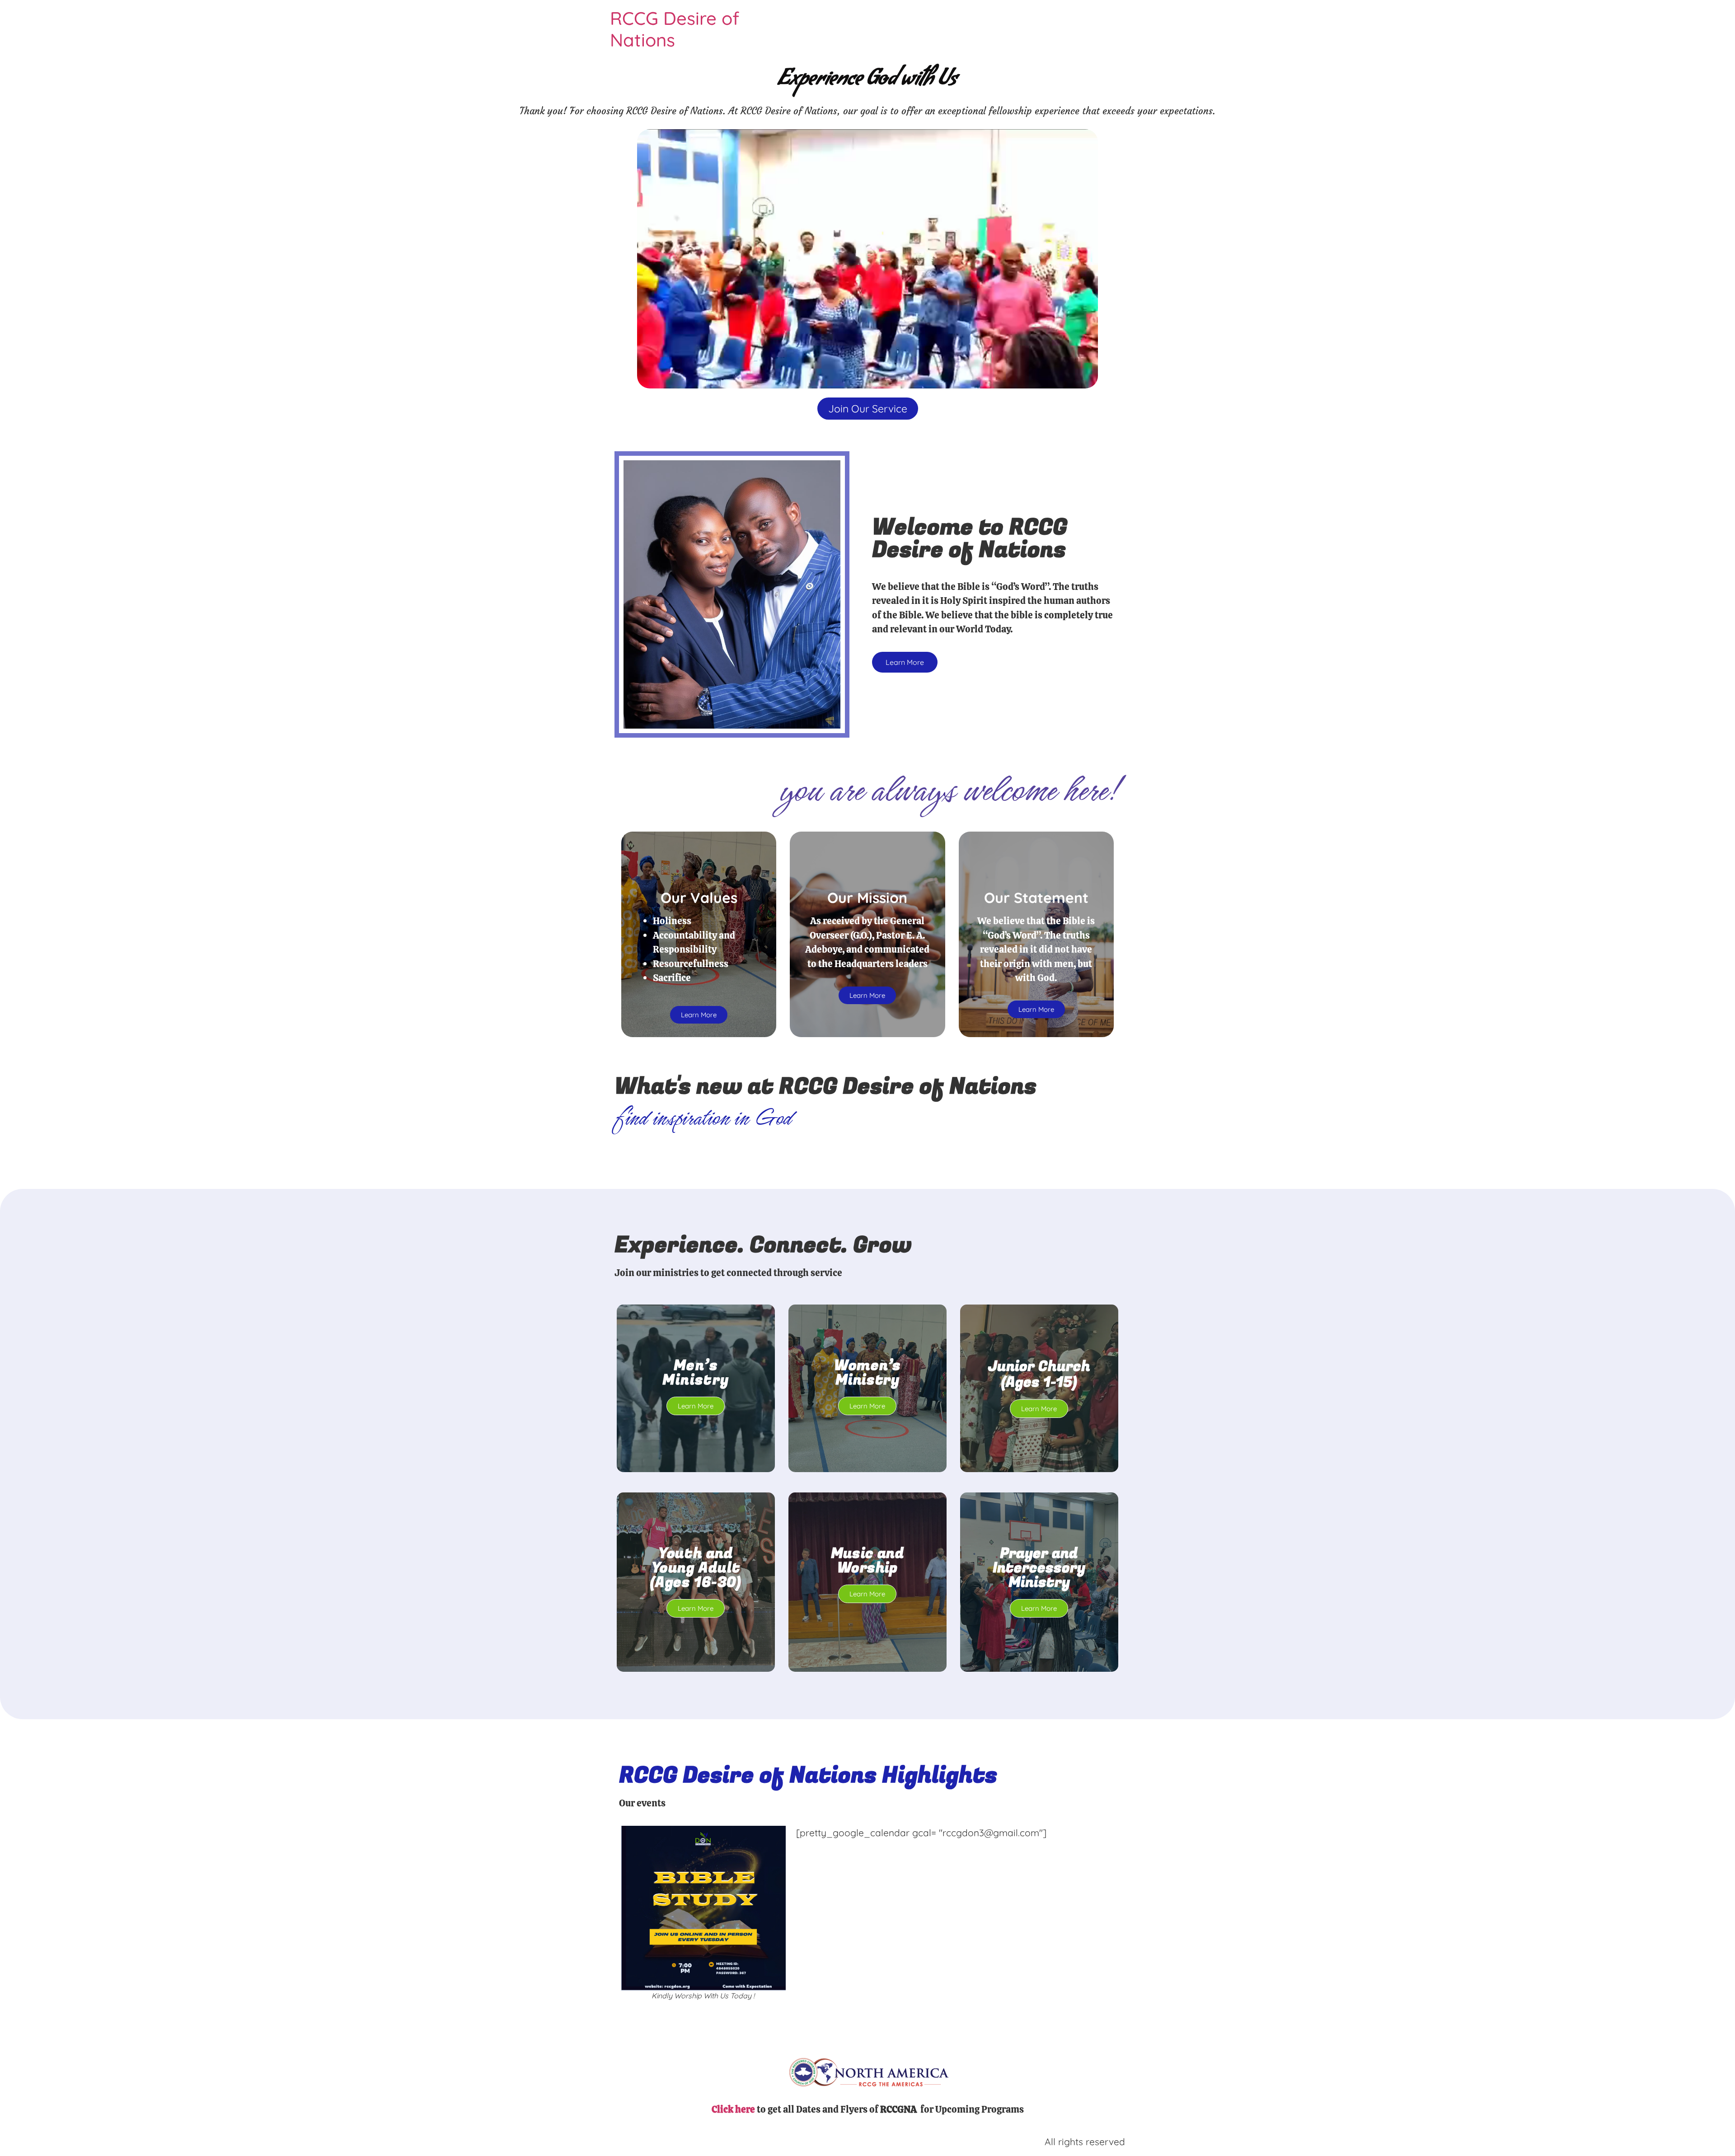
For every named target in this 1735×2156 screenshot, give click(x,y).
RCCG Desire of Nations (675, 29)
